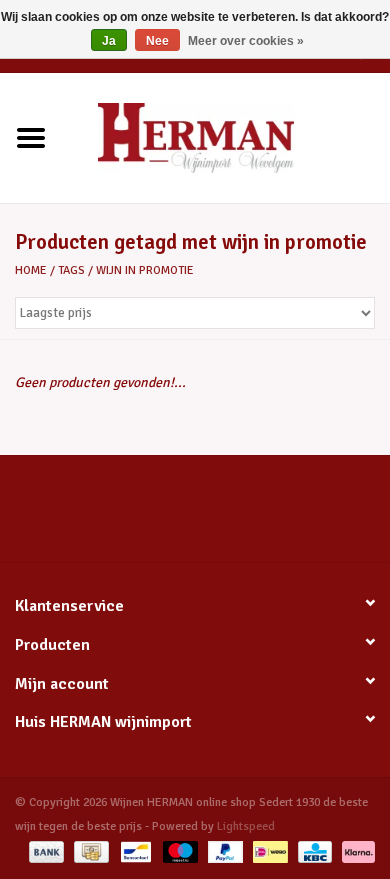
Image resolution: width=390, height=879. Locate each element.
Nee (157, 41)
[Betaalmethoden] (44, 851)
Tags (71, 270)
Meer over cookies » (246, 41)
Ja (109, 41)
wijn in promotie (145, 270)
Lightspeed (246, 826)
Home (31, 270)
